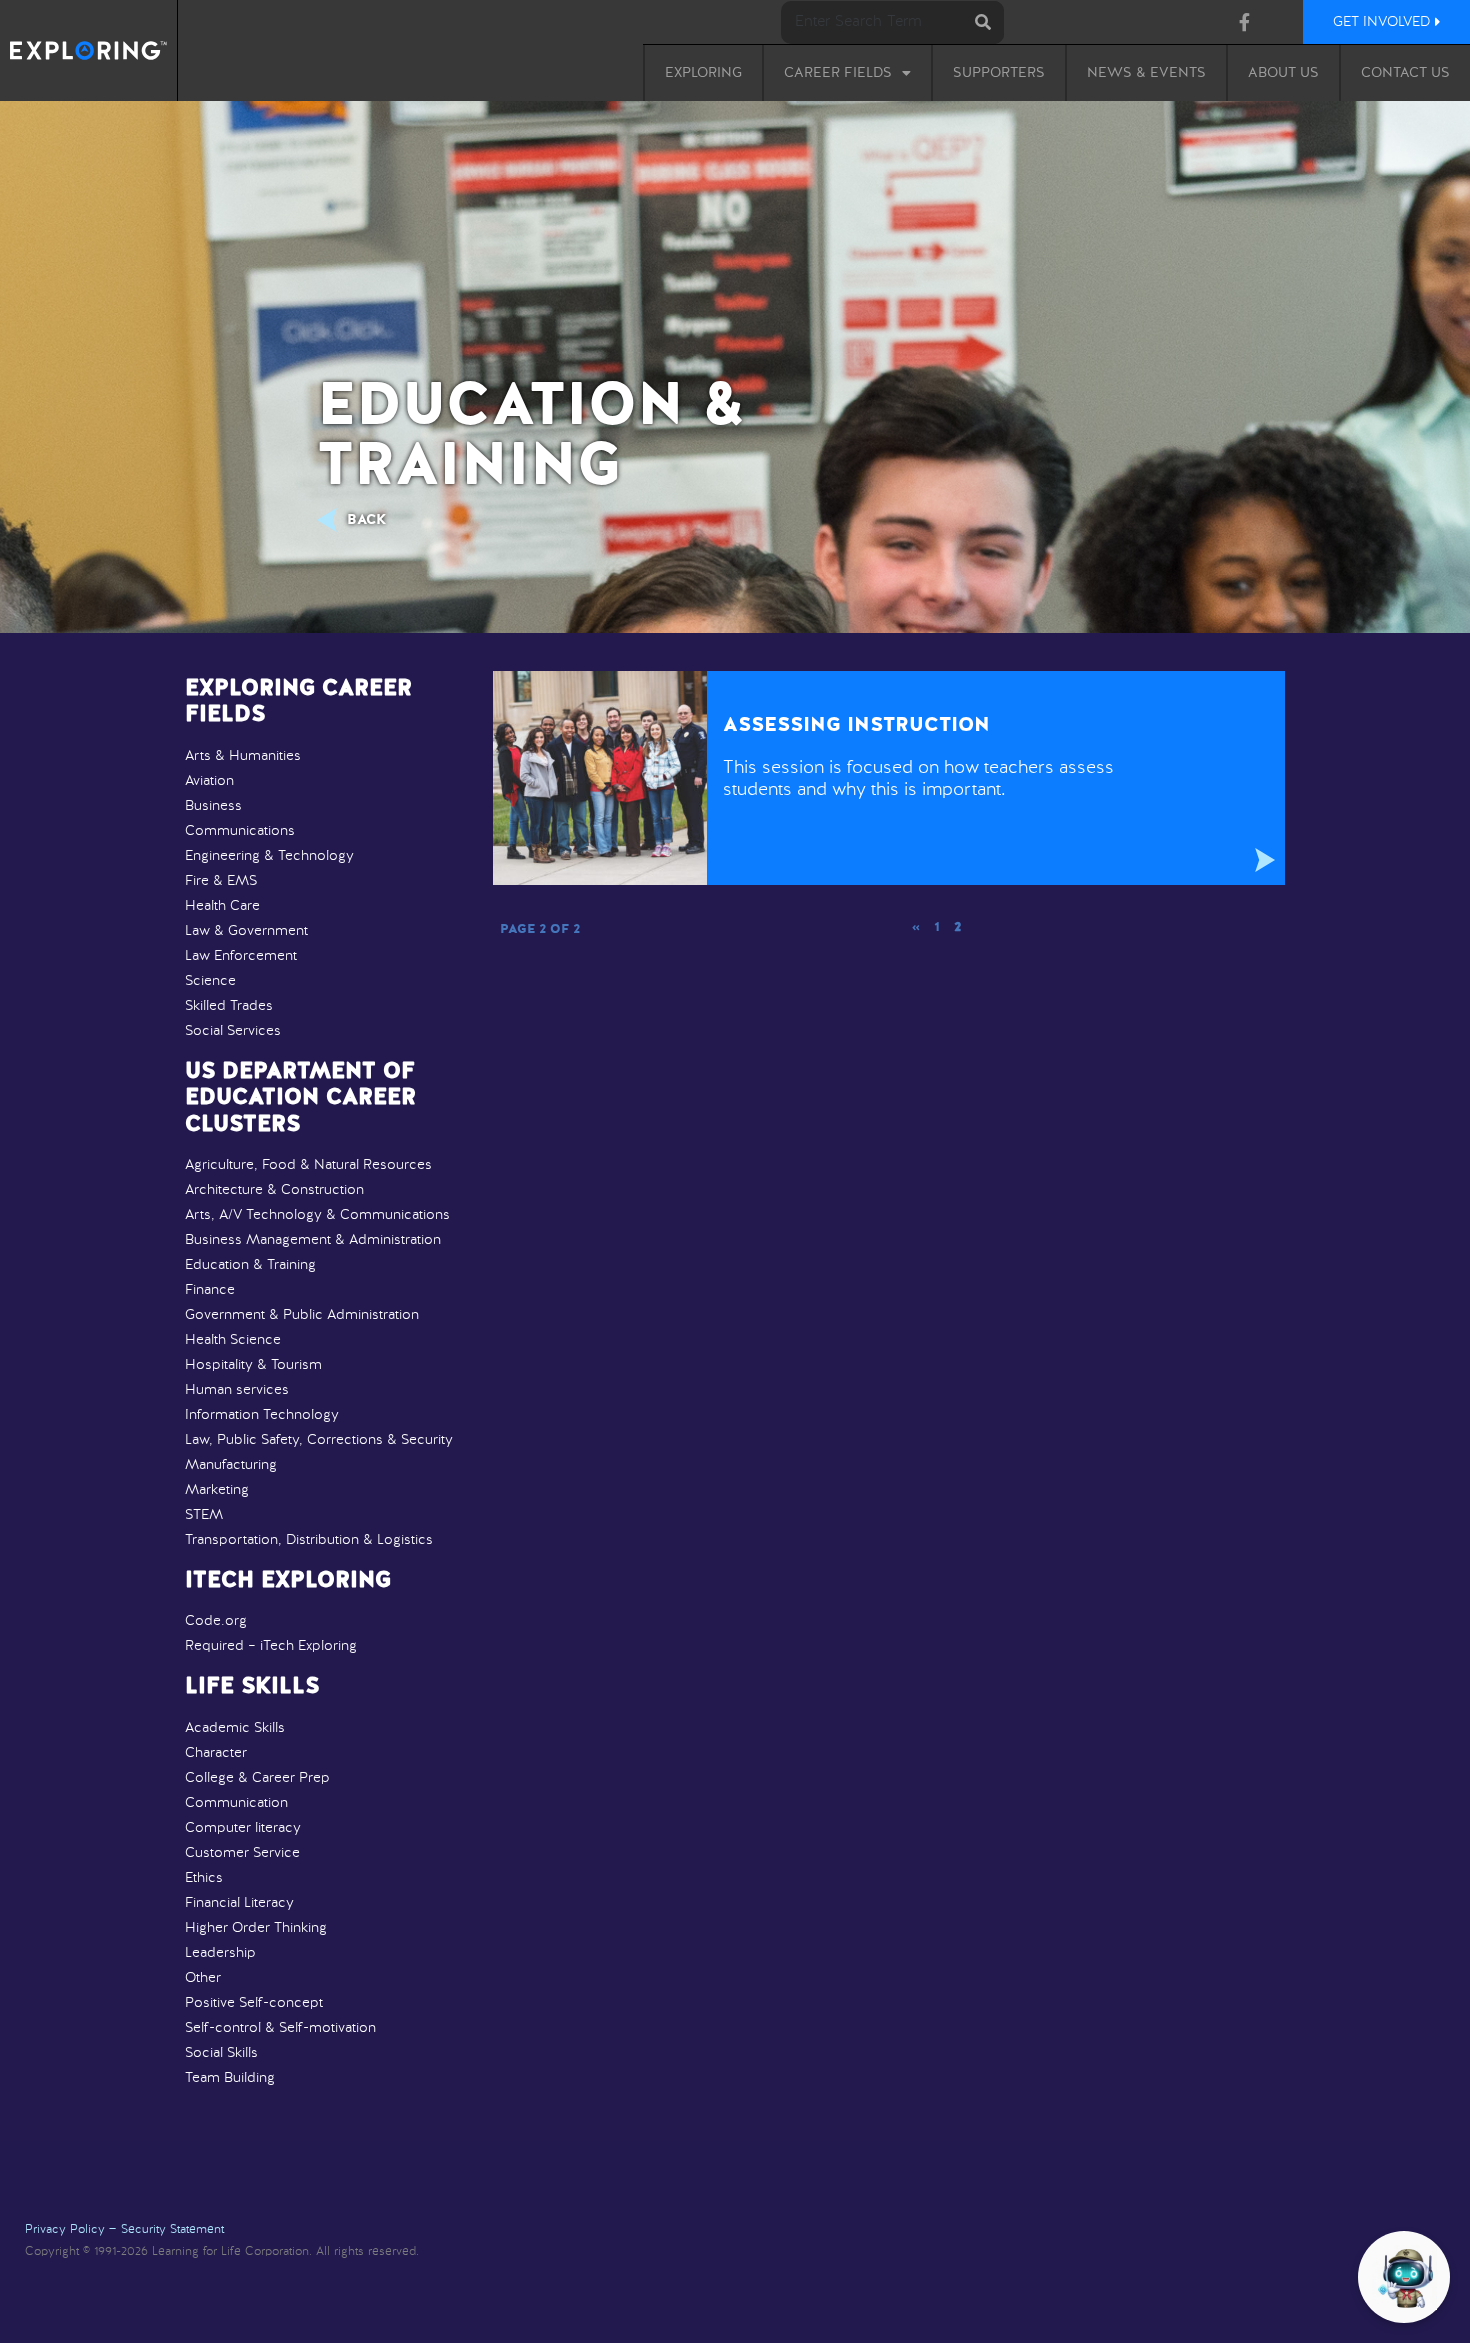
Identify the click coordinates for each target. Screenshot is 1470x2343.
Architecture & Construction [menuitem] (274, 1190)
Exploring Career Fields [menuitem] (298, 702)
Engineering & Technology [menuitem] (269, 856)
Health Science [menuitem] (233, 1340)
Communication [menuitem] (236, 1803)
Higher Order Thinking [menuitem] (256, 1928)
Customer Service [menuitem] (242, 1853)
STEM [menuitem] (204, 1515)
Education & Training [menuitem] (250, 1265)
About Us (1283, 73)
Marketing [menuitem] (217, 1490)
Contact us (1405, 73)
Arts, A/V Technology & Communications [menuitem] (317, 1215)
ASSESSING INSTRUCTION (856, 726)
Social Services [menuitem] (233, 1031)
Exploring (703, 73)
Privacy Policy (65, 2230)
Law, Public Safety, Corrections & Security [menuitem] (319, 1440)
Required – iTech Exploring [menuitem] (271, 1646)
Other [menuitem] (203, 1978)
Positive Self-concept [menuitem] (254, 2003)
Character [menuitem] (216, 1753)
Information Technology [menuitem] (262, 1415)
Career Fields (838, 73)
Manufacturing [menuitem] (231, 1465)
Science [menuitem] (210, 981)
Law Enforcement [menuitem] (241, 956)
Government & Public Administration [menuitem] (302, 1315)
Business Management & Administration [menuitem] (313, 1240)
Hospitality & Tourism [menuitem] (253, 1365)
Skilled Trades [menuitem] (229, 1006)
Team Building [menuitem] (230, 2078)
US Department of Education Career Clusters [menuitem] (300, 1098)
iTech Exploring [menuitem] (288, 1581)
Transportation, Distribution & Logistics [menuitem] (309, 1540)
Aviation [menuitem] (209, 781)
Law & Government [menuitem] (246, 931)
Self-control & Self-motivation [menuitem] (280, 2028)
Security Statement (172, 2230)
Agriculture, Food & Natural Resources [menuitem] (308, 1165)
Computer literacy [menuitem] (243, 1828)
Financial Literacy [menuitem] (239, 1903)
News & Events (1146, 73)
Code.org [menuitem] (216, 1621)
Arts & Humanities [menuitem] (243, 756)
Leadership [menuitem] (220, 1953)
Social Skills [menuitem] (221, 2053)
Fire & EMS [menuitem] (221, 881)
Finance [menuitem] (210, 1290)
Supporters (999, 73)
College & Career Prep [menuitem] (257, 1778)
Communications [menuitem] (240, 831)
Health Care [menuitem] (222, 906)
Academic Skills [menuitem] (235, 1728)
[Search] (982, 22)
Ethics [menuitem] (204, 1878)
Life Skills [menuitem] (252, 1687)
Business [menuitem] (213, 806)
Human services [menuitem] (237, 1390)
